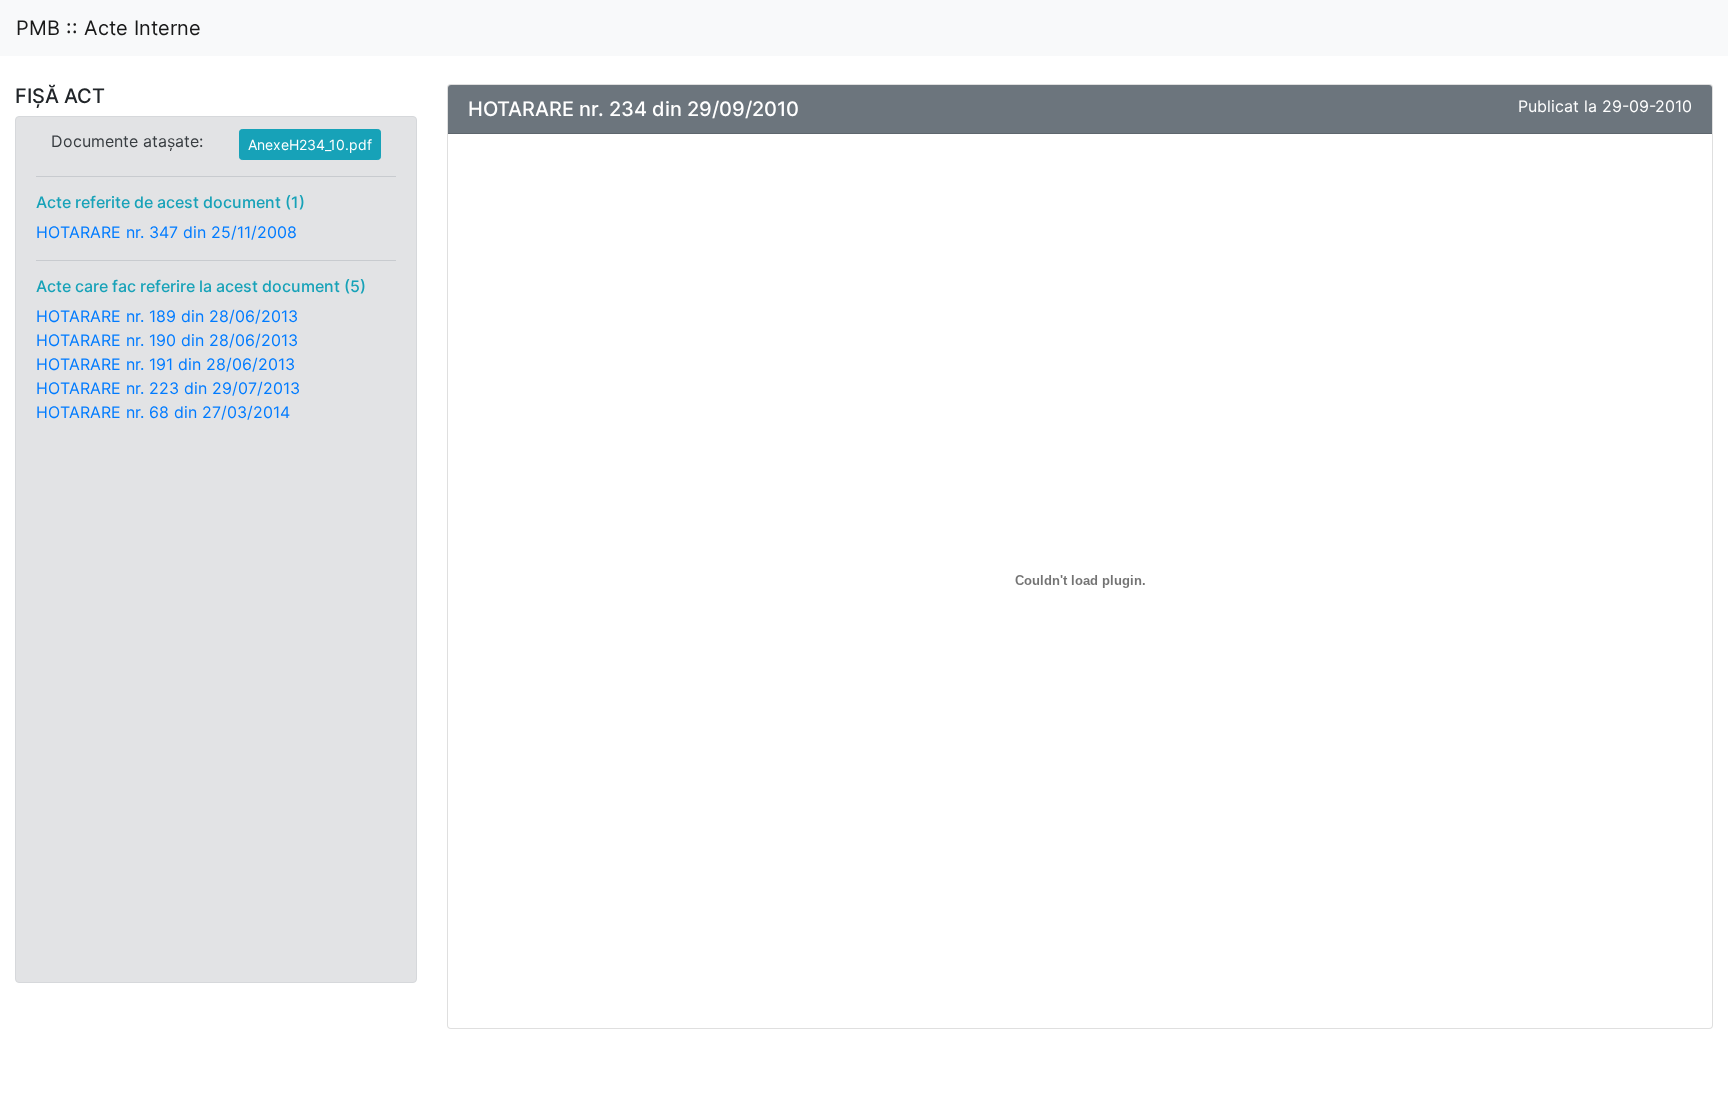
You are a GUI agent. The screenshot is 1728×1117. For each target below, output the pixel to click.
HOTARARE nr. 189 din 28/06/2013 (167, 316)
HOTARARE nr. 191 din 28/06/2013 (165, 364)
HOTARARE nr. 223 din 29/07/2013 (168, 388)
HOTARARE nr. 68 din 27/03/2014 (163, 412)
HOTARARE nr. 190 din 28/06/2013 (167, 340)
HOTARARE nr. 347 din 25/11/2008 (166, 232)
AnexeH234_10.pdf (310, 144)
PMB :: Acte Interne (108, 28)
